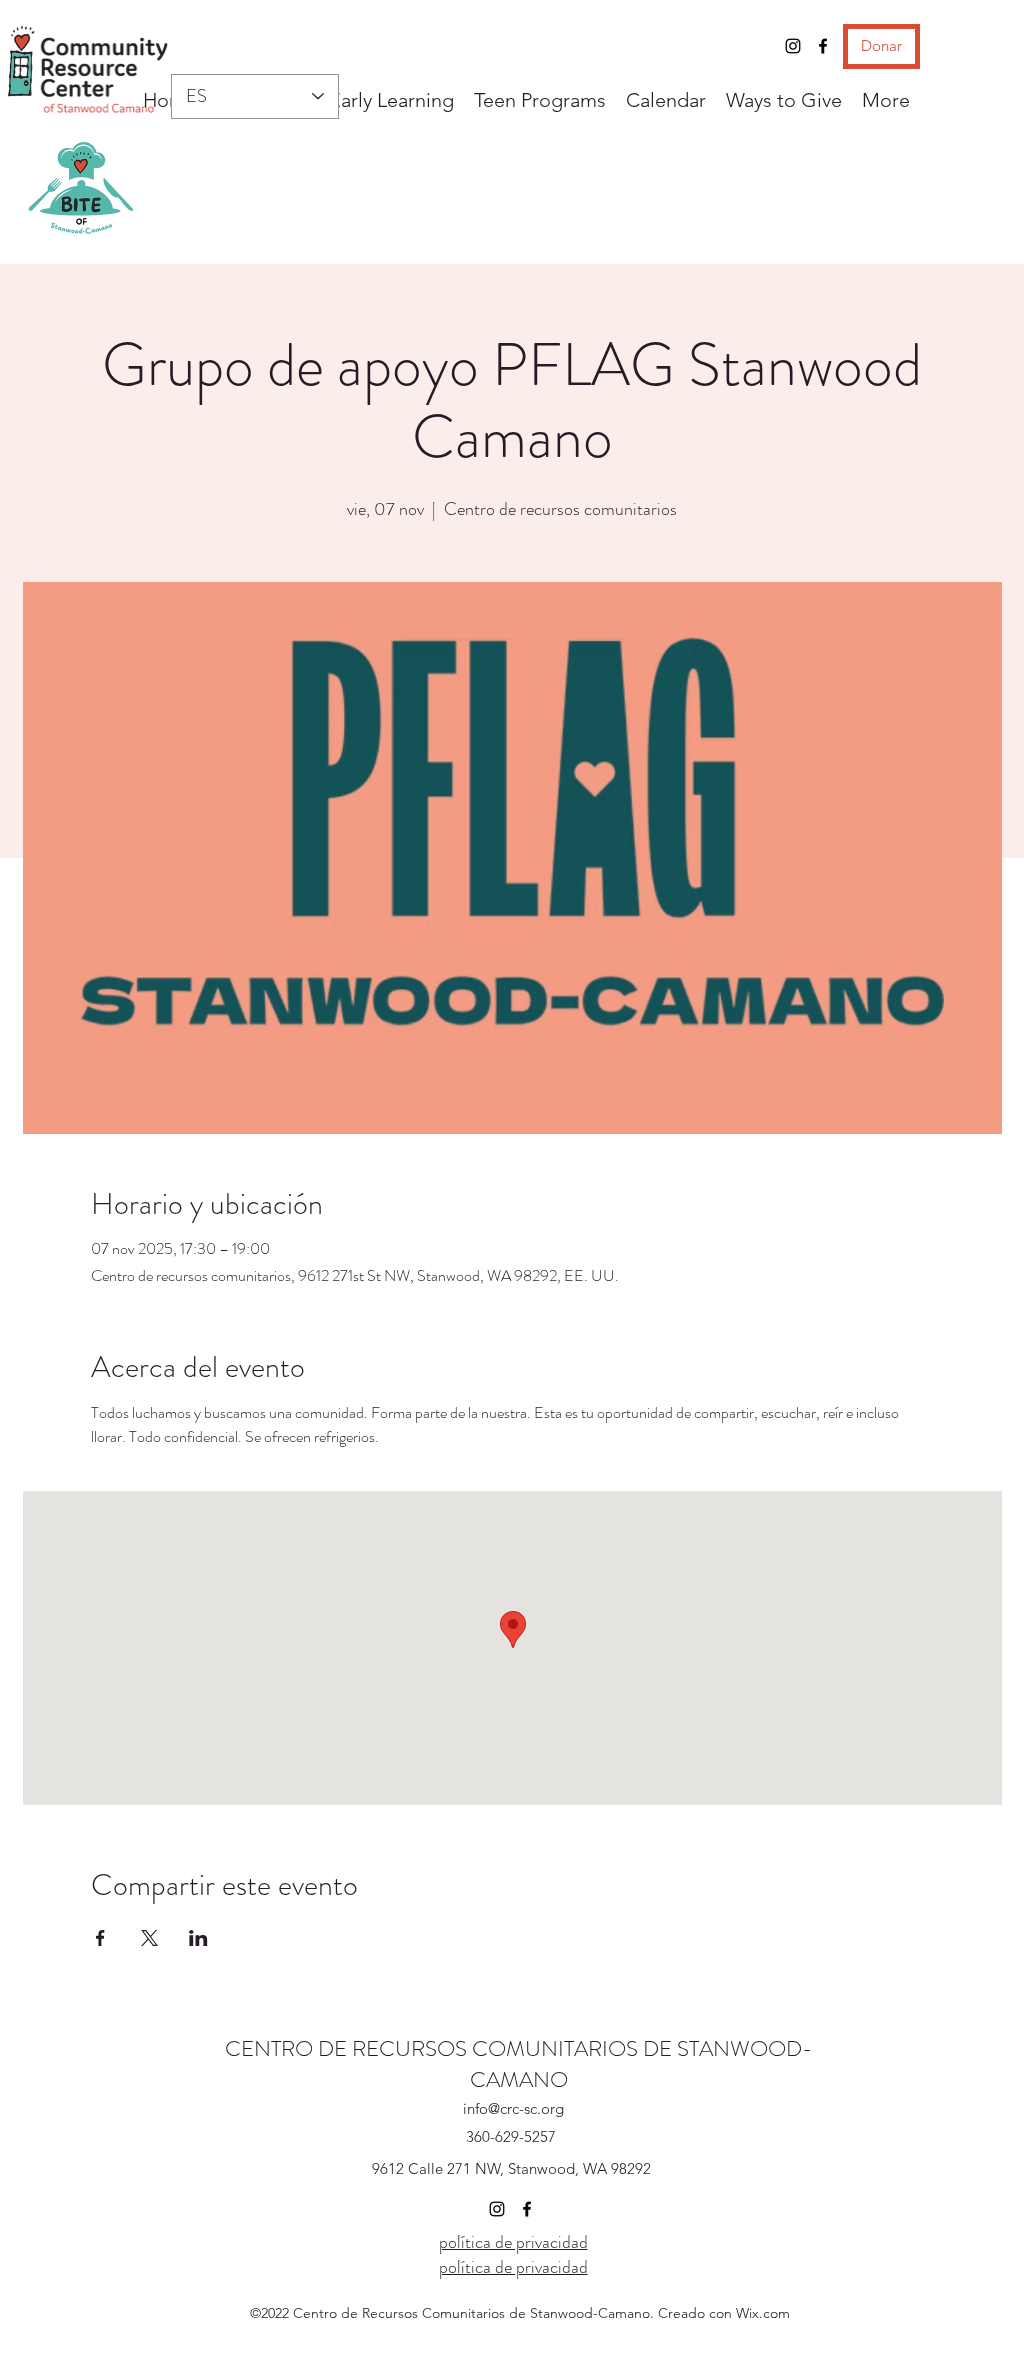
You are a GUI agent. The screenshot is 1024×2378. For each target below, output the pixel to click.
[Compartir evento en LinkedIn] (198, 1938)
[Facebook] (823, 46)
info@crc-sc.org (513, 2108)
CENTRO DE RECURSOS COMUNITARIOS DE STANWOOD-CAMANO (519, 2064)
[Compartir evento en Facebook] (100, 1938)
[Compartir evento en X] (149, 1938)
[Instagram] (793, 46)
